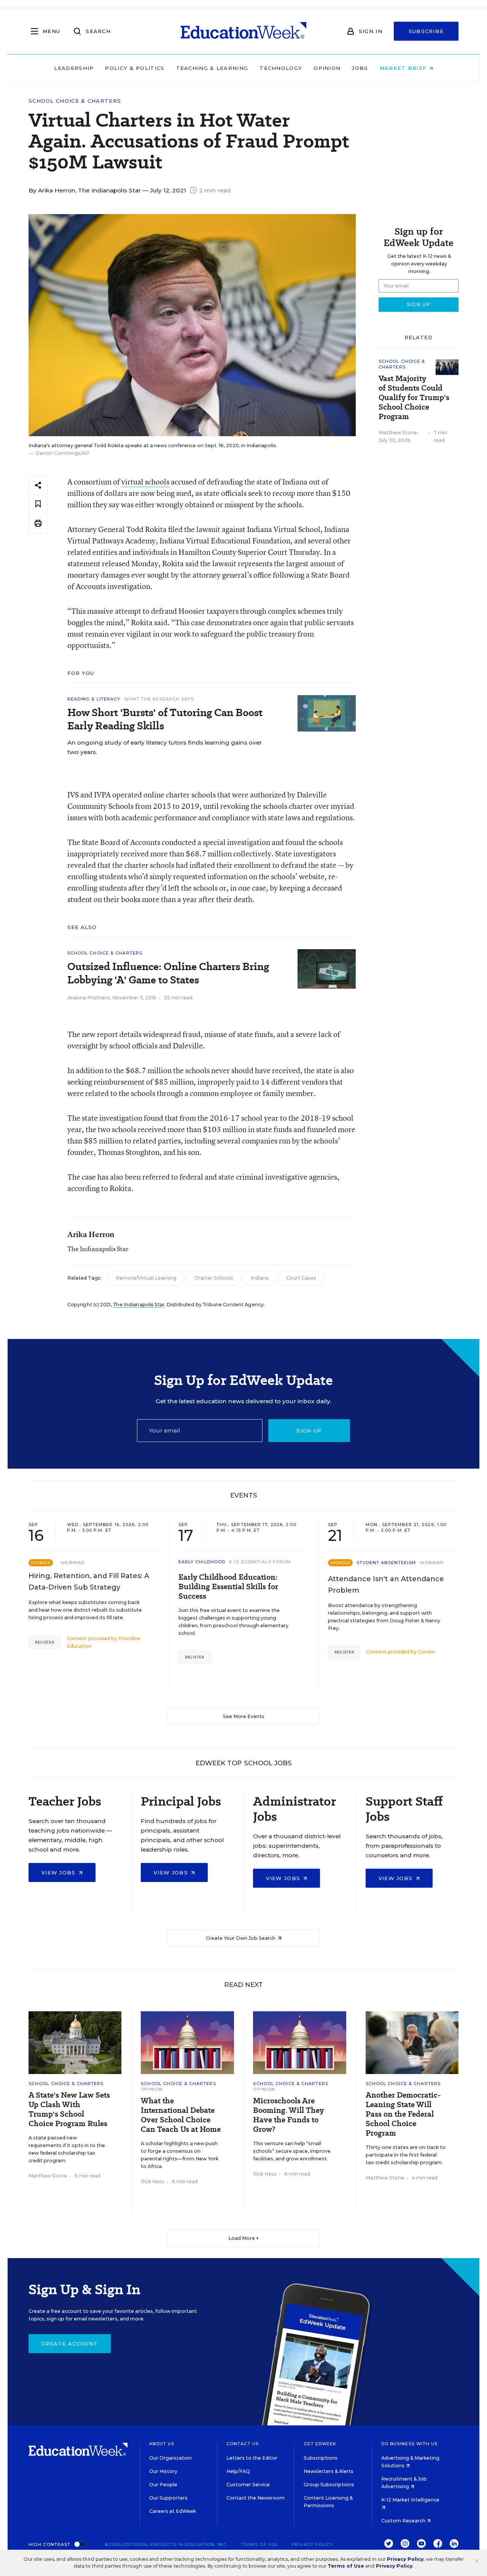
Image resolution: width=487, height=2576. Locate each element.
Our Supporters (168, 2498)
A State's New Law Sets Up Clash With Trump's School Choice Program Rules (69, 2109)
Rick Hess (153, 2181)
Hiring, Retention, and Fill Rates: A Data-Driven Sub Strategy (89, 1582)
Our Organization (170, 2458)
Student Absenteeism (386, 1563)
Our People (163, 2485)
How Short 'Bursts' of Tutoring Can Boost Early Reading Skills (165, 719)
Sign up (309, 1431)
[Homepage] (243, 31)
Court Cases (301, 1278)
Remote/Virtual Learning (146, 1278)
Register (45, 1642)
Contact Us (243, 2444)
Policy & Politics (135, 68)
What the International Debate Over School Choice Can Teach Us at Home (181, 2115)
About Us (162, 2444)
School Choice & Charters (75, 101)
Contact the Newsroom (255, 2498)
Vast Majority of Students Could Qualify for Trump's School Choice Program (414, 398)
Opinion (327, 68)
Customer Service (248, 2485)
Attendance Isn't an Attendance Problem (386, 1585)
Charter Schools (214, 1278)
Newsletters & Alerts (329, 2471)
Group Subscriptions (329, 2485)
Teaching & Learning (212, 68)
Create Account (70, 2344)
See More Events (244, 1716)
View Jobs (60, 1872)
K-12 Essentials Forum (260, 1562)
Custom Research (404, 2521)
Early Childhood (202, 1562)
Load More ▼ (244, 2238)
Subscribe (426, 31)
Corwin (426, 1652)
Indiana (260, 1278)
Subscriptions (321, 2458)
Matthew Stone (398, 433)
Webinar (72, 1563)
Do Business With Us (410, 2444)
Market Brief (404, 68)
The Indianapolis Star (139, 1305)
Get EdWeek (320, 2444)
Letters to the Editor (252, 2458)
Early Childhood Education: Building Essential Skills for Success (228, 1587)
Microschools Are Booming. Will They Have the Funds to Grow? (288, 2115)
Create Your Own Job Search (241, 1938)
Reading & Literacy (94, 699)
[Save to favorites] (38, 504)
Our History (163, 2471)
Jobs (360, 68)
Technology (281, 68)
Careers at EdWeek (173, 2511)
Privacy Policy (312, 2544)
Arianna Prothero (89, 998)
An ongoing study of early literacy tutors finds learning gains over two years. (165, 747)
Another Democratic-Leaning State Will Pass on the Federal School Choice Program (403, 2114)
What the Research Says (159, 699)
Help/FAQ (238, 2471)
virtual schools (145, 482)
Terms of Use (259, 2544)
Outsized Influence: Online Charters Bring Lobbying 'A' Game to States (168, 973)
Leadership (74, 68)
